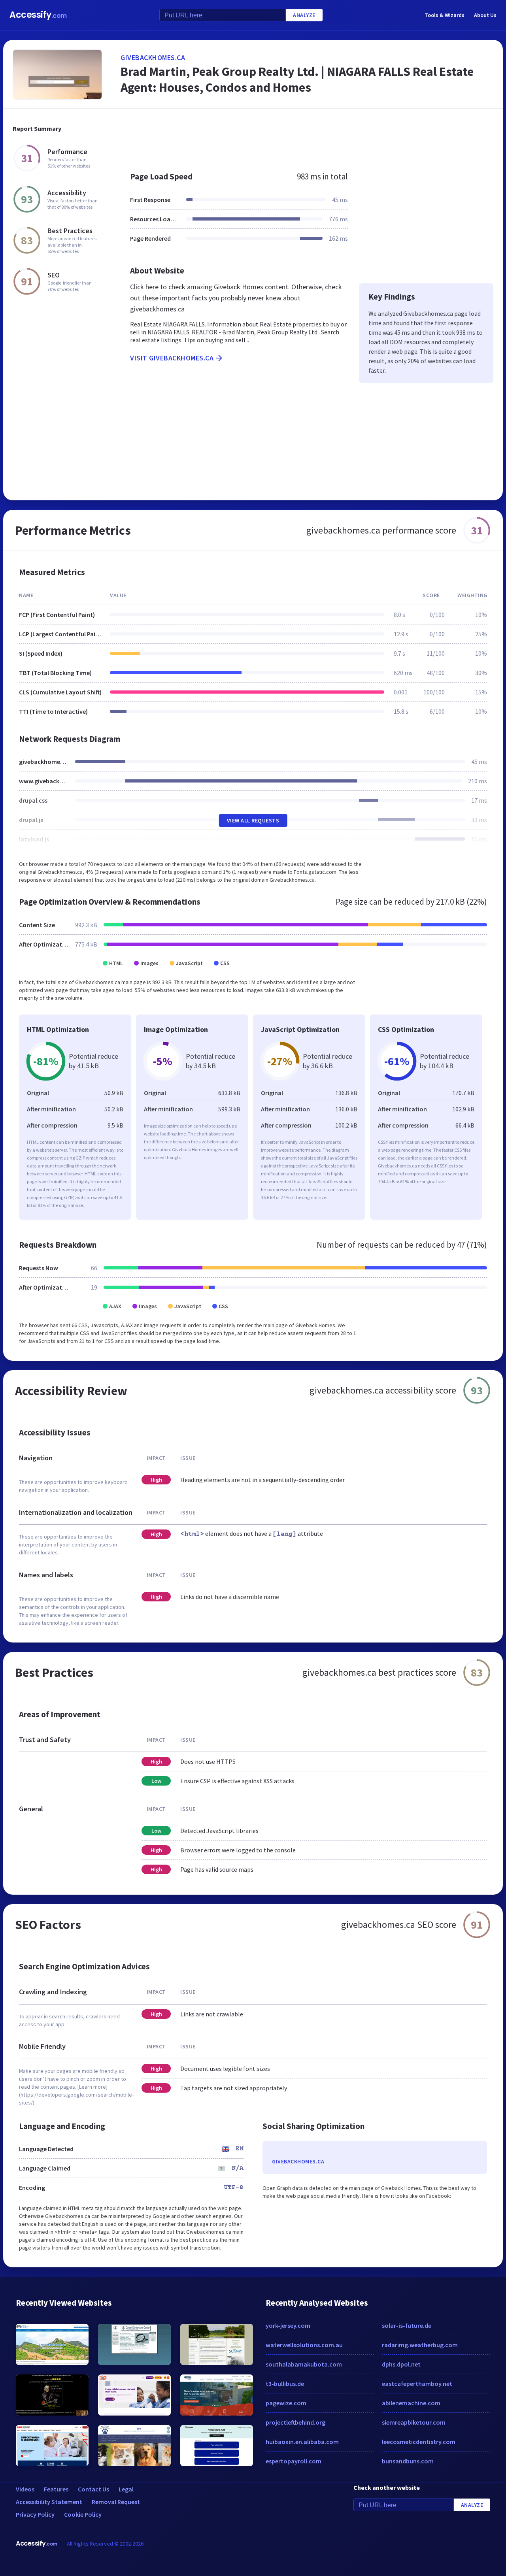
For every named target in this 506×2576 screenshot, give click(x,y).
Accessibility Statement (49, 2502)
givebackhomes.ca (153, 58)
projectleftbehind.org (295, 2422)
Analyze (304, 15)
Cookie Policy (83, 2514)
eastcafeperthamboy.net (417, 2384)
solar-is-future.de (407, 2325)
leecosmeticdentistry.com (419, 2442)
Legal (126, 2489)
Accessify (38, 15)
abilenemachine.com (411, 2403)
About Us (485, 15)
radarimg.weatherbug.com (420, 2345)
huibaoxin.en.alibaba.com (302, 2442)
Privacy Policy (35, 2514)
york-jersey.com (288, 2325)
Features (56, 2489)
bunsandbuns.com (408, 2461)
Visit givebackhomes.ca (172, 358)
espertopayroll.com (294, 2461)
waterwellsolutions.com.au (304, 2345)
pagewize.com (286, 2403)
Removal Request (116, 2502)
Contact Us (93, 2489)
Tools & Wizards (445, 15)
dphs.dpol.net (401, 2364)
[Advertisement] (307, 136)
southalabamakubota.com (304, 2364)
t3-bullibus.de (285, 2384)
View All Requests (253, 820)
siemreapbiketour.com (414, 2422)
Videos (25, 2489)
